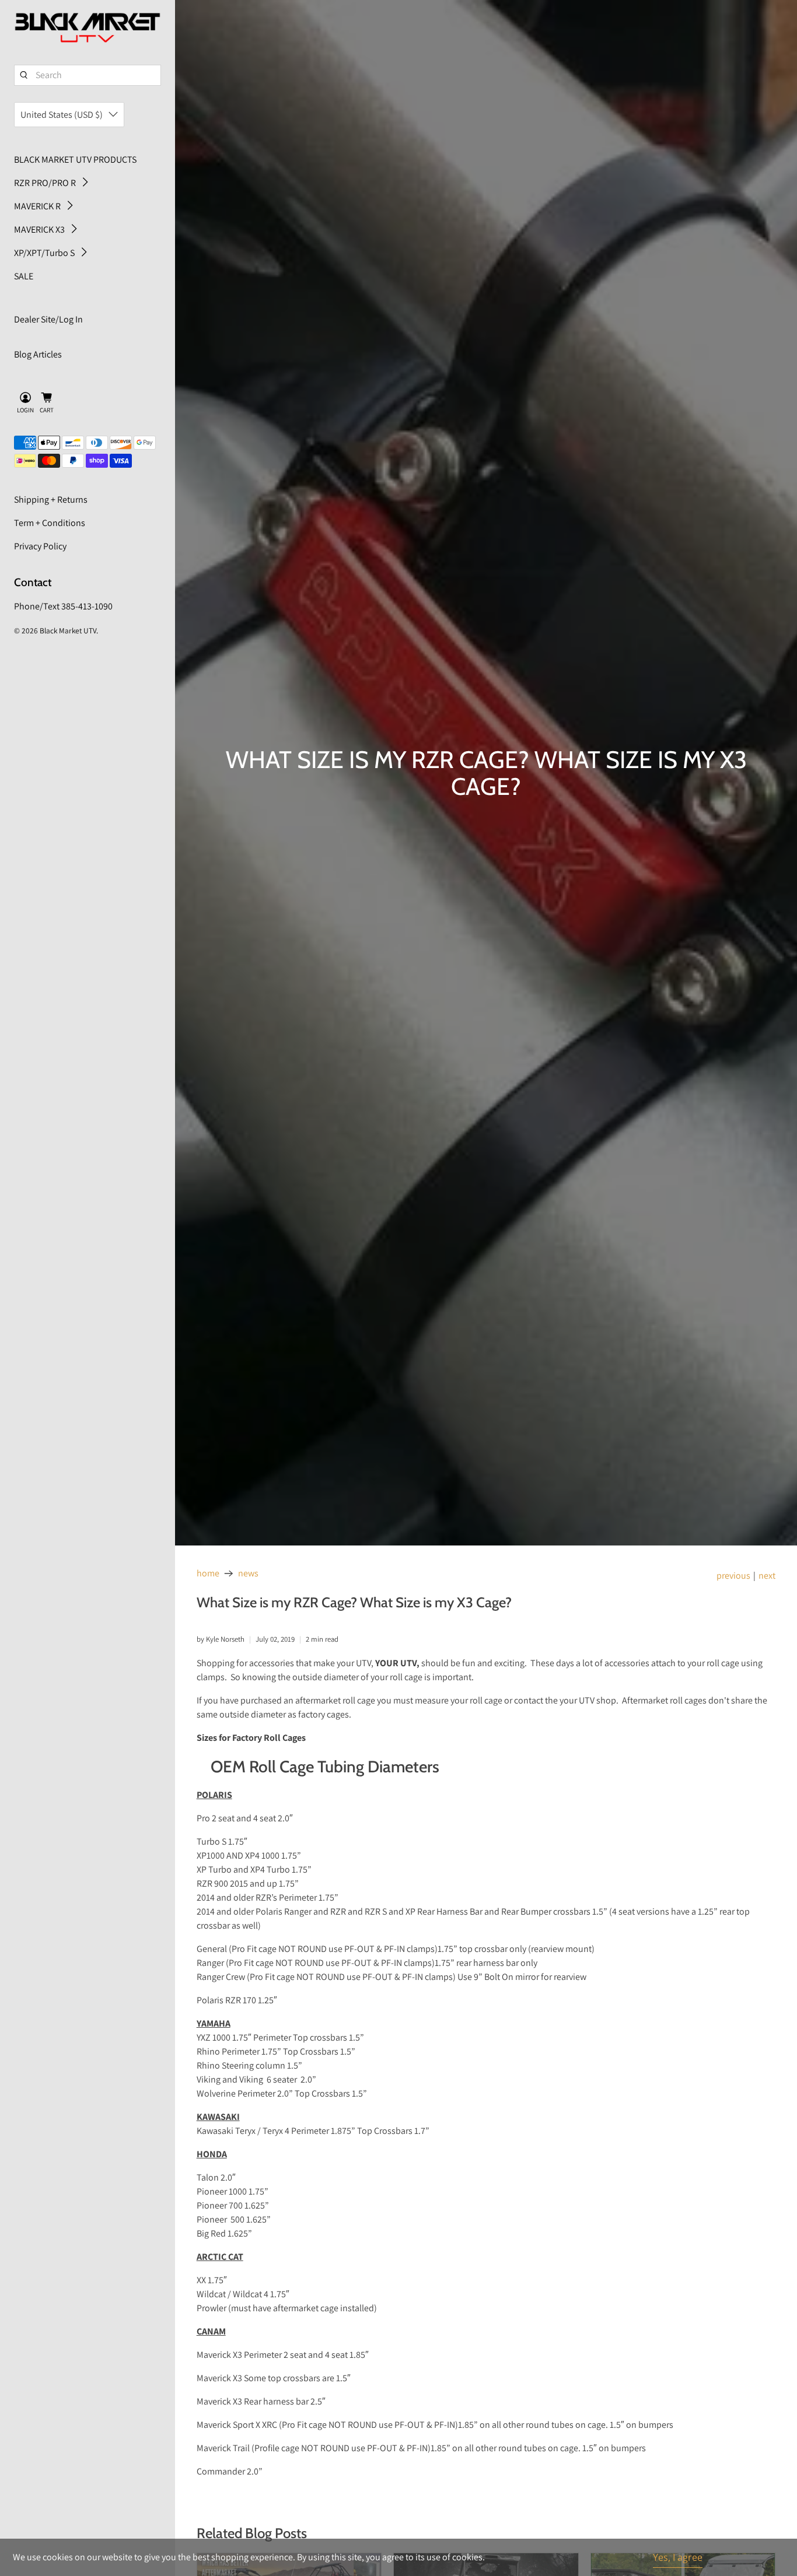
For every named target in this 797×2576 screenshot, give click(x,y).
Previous (733, 1576)
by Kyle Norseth (221, 1639)
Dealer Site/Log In (48, 319)
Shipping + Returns (51, 500)
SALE (24, 276)
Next (767, 1576)
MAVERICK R (37, 206)
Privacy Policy (40, 546)
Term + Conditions (50, 523)
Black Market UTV (68, 630)
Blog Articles (38, 354)
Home (208, 1573)
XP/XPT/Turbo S (44, 253)
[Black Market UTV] (88, 28)
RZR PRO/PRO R (45, 183)
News (248, 1573)
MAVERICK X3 (39, 229)
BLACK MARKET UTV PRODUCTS (75, 160)
